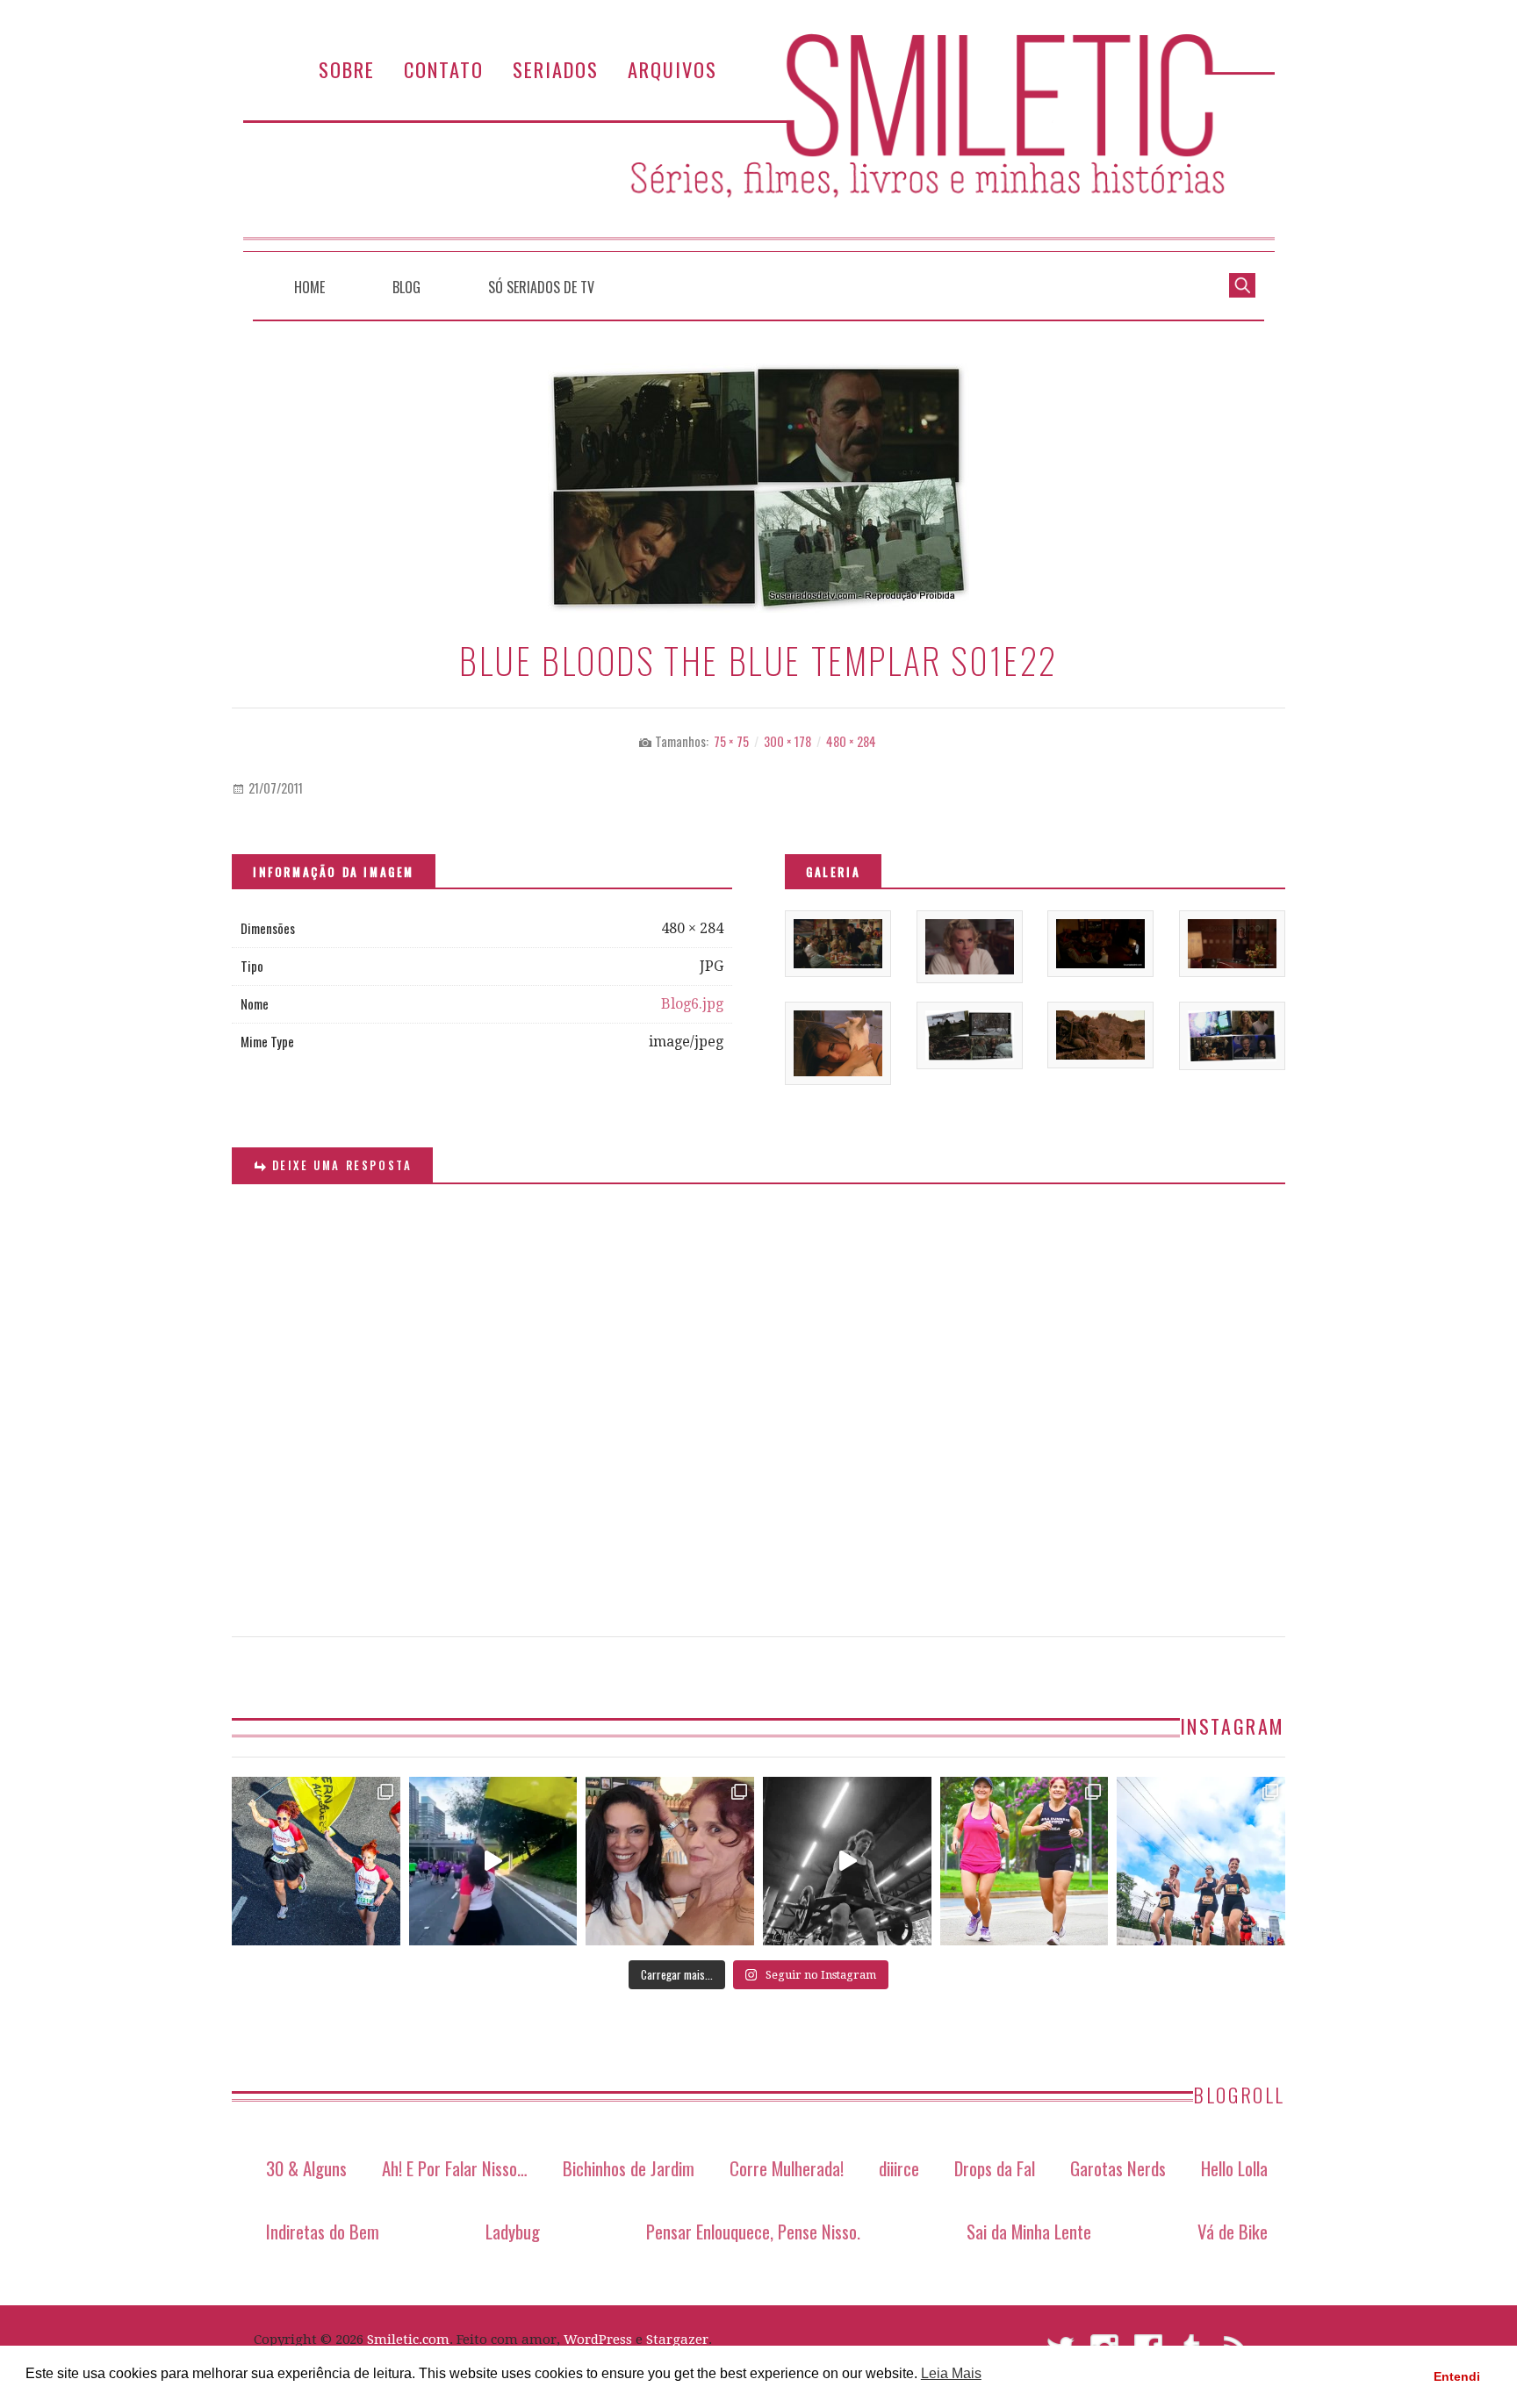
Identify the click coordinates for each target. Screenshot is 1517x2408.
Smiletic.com (408, 2340)
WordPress (598, 2340)
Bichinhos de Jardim (629, 2168)
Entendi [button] (1457, 2376)
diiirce (899, 2168)
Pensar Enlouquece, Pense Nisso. (753, 2231)
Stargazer (677, 2340)
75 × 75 (731, 741)
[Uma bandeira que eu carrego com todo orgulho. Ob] (493, 1861)
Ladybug (513, 2231)
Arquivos (672, 69)
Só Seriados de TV (541, 287)
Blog (406, 287)
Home (309, 287)
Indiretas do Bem (323, 2231)
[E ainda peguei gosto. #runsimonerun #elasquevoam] (847, 1861)
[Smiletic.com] (758, 143)
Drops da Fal (995, 2168)
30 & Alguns (306, 2168)
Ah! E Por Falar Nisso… (455, 2168)
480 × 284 (851, 741)
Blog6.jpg (692, 1004)
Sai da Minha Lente (1029, 2231)
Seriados (556, 69)
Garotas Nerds (1118, 2168)
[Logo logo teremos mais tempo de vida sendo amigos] (670, 1861)
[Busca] (1242, 284)
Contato (444, 69)
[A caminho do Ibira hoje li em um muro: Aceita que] (1025, 1861)
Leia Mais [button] (951, 2373)
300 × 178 (787, 741)
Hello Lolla (1234, 2168)
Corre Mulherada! (787, 2168)
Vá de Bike (1233, 2231)
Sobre (347, 69)
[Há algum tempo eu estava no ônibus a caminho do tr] (316, 1861)
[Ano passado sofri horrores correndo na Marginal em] (1201, 1861)
